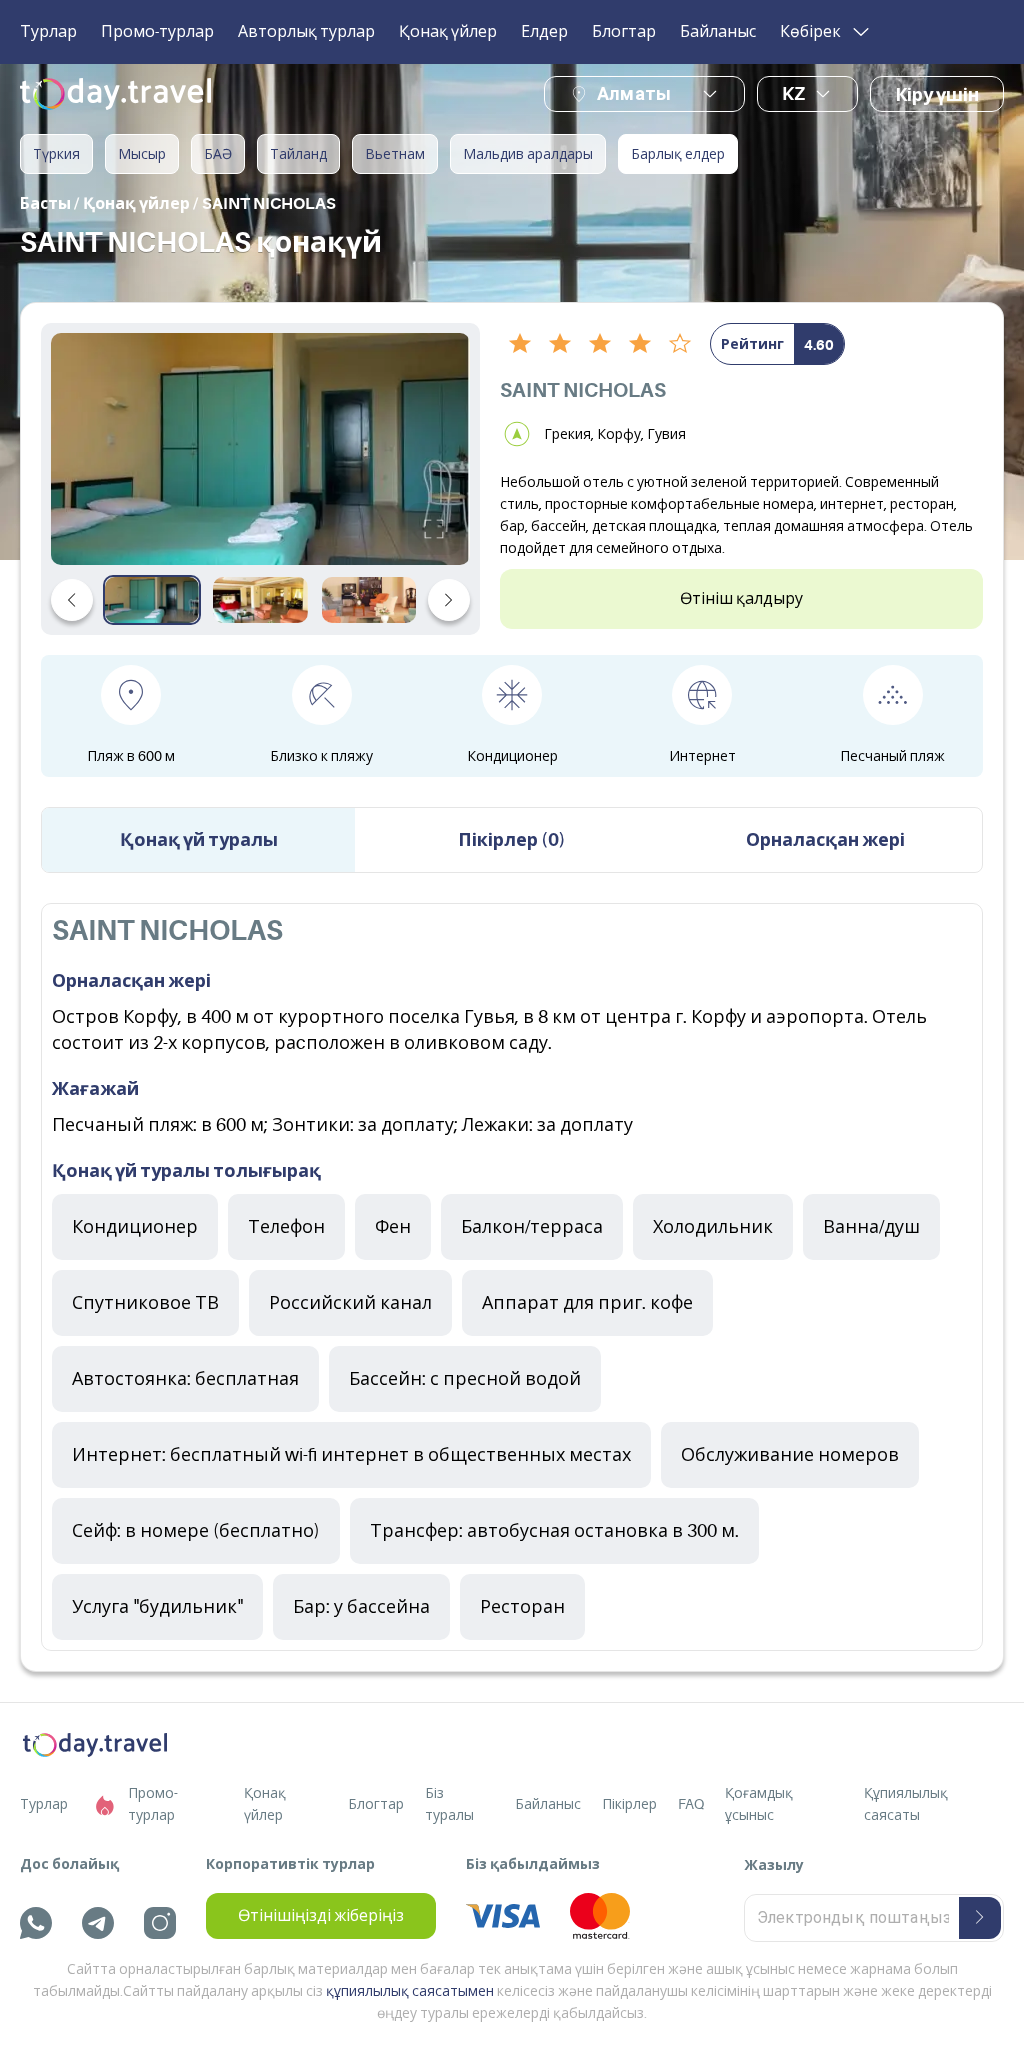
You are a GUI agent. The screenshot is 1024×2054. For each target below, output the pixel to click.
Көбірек (810, 32)
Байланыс (718, 32)
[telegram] (98, 1923)
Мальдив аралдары (528, 154)
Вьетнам (395, 154)
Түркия (56, 154)
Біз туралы (449, 1804)
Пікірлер (629, 1804)
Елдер (544, 32)
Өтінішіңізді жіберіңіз (321, 1916)
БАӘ (218, 154)
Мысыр (142, 154)
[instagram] (160, 1923)
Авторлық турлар (306, 32)
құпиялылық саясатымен (410, 1991)
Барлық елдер (678, 154)
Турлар (48, 32)
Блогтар (624, 32)
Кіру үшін (937, 95)
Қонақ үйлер (448, 32)
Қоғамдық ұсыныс (759, 1804)
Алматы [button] (634, 93)
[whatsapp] (36, 1923)
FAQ (691, 1804)
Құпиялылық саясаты (906, 1804)
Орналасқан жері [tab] (825, 840)
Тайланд (298, 154)
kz (793, 94)
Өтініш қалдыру (741, 599)
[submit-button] (980, 1918)
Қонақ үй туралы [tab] (199, 840)
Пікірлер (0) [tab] (512, 840)
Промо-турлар (157, 32)
